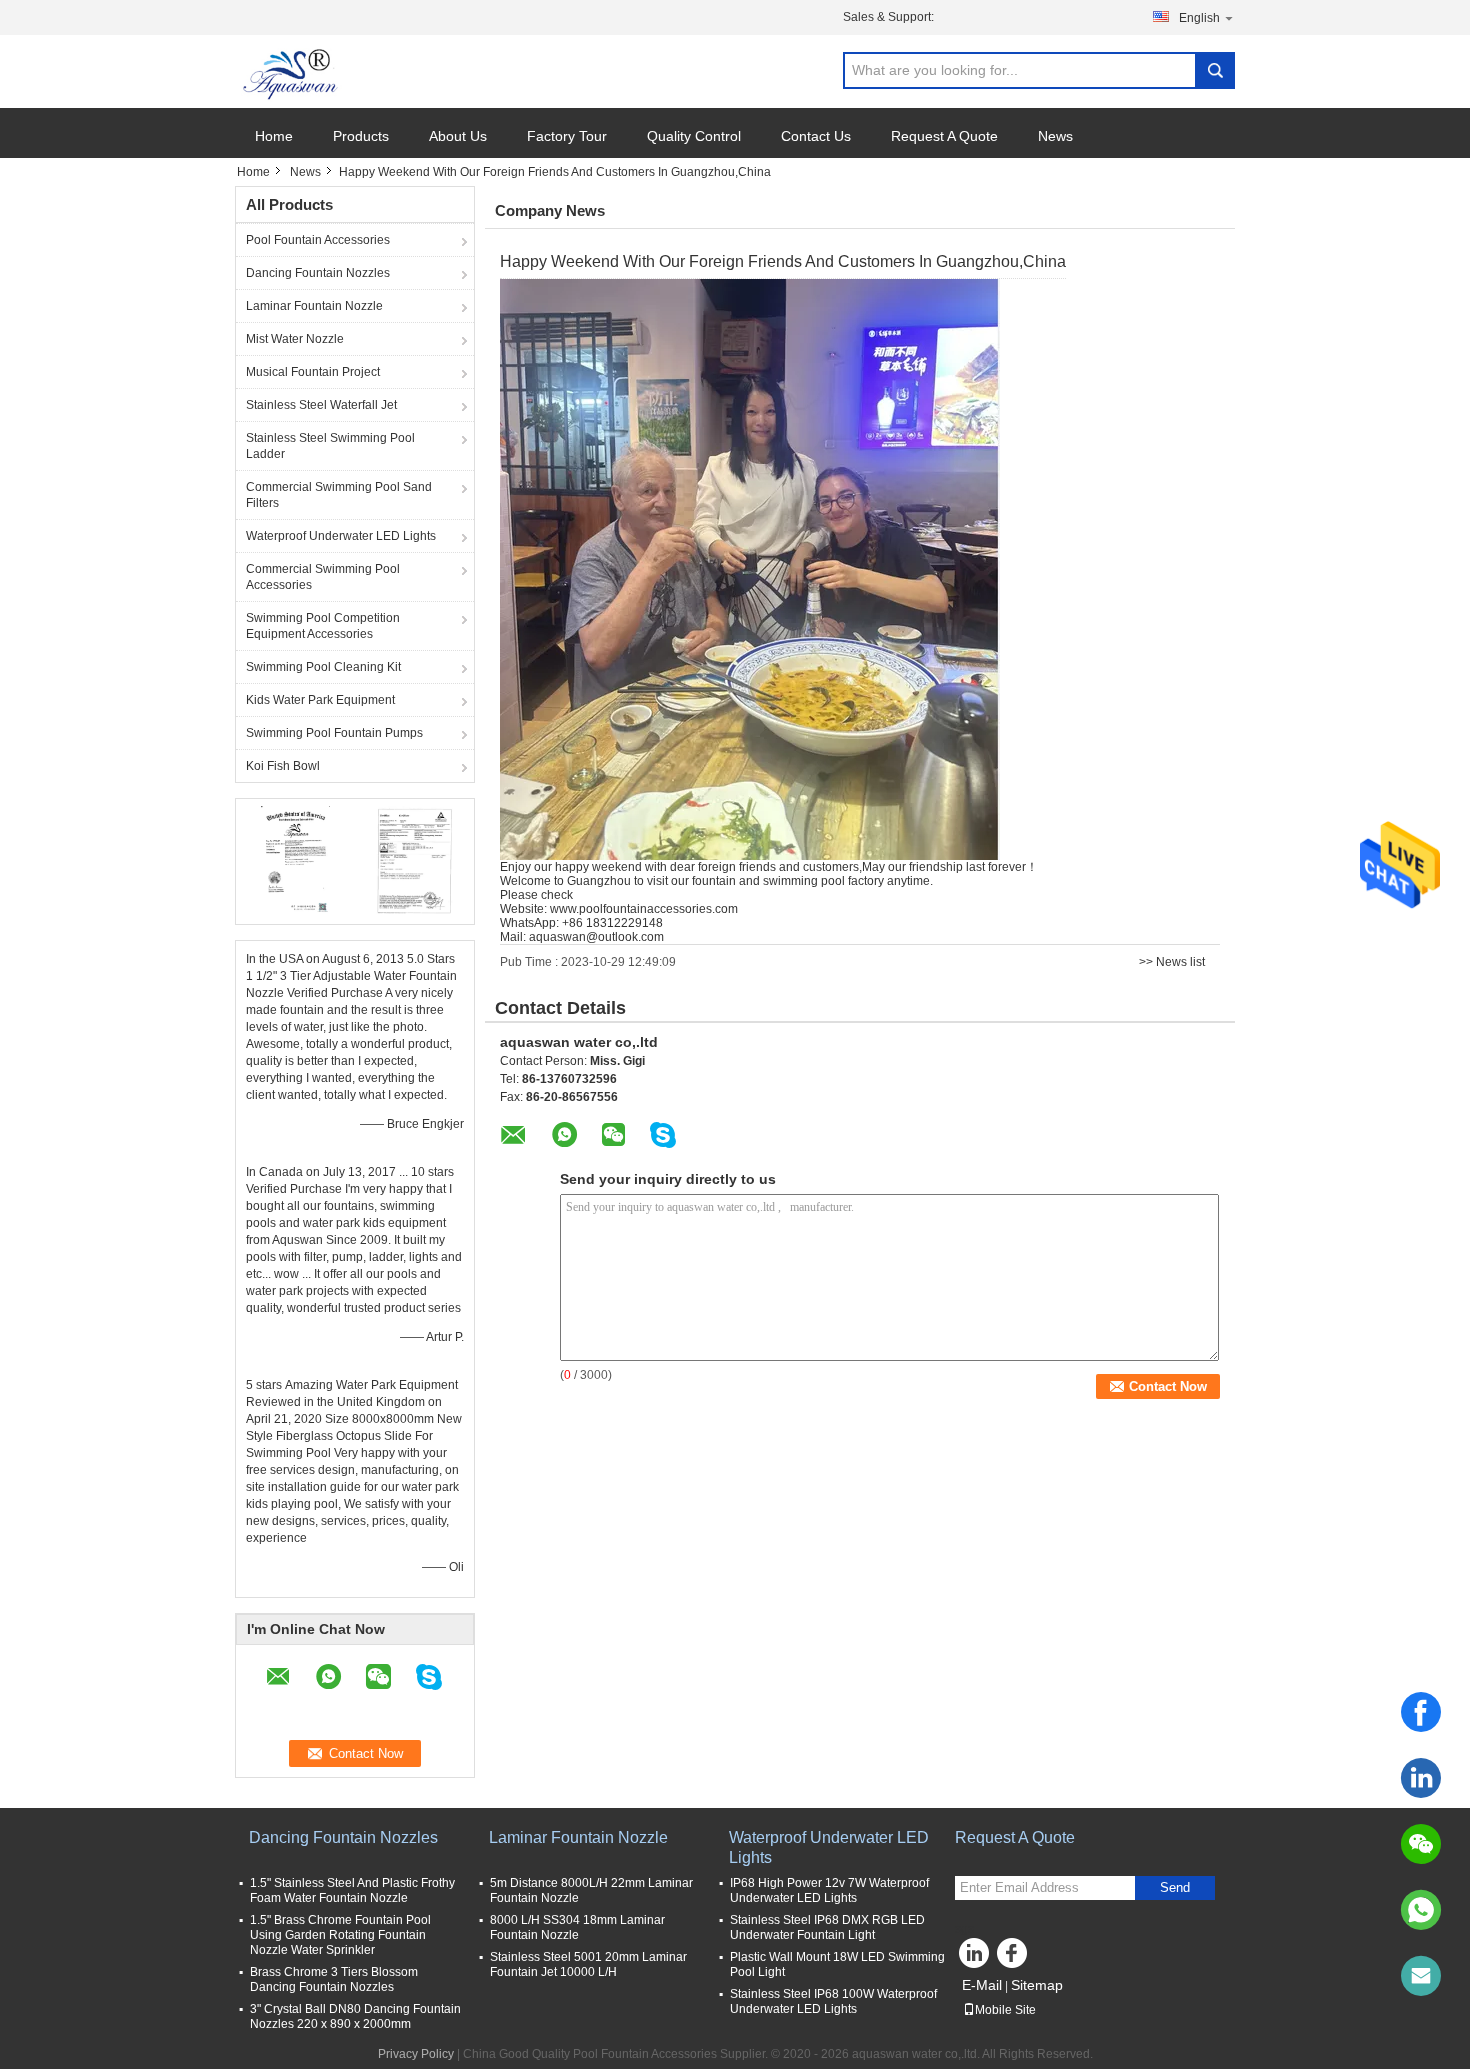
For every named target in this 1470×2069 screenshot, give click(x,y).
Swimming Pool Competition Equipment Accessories (323, 626)
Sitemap (1037, 1985)
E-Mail (982, 1985)
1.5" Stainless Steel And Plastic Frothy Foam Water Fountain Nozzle (352, 1890)
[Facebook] (1421, 1712)
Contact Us (816, 136)
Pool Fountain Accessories (318, 240)
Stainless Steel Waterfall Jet (321, 405)
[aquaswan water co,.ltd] (292, 72)
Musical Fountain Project (313, 372)
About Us (458, 136)
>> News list (1172, 962)
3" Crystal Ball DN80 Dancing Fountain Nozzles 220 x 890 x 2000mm (355, 2016)
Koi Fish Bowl (283, 766)
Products (361, 136)
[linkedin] (1421, 1778)
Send (1175, 1887)
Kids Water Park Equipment (320, 700)
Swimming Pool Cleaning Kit (323, 667)
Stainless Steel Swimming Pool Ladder (330, 446)
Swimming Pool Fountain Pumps (334, 733)
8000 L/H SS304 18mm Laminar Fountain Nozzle (577, 1927)
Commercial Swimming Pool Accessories (323, 577)
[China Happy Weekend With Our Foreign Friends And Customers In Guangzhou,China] (750, 569)
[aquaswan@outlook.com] (1421, 1976)
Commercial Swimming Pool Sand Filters (339, 495)
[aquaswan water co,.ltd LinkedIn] (975, 1958)
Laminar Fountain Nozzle (314, 306)
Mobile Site (1005, 2010)
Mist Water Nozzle (295, 339)
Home (274, 136)
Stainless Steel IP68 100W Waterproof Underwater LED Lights (833, 2001)
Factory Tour (567, 136)
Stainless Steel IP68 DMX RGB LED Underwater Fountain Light (827, 1927)
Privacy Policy (416, 2054)
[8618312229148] (1421, 1910)
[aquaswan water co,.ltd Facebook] (1015, 1958)
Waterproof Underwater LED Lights (341, 536)
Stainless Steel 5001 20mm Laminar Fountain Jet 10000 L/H (588, 1964)
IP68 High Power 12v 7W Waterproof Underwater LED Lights (829, 1890)
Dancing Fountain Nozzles (318, 273)
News (1055, 136)
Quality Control (694, 136)
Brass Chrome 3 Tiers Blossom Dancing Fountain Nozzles (334, 1979)
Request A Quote (944, 136)
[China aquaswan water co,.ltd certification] (295, 859)
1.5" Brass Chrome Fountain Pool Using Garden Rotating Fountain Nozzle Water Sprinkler (340, 1935)
